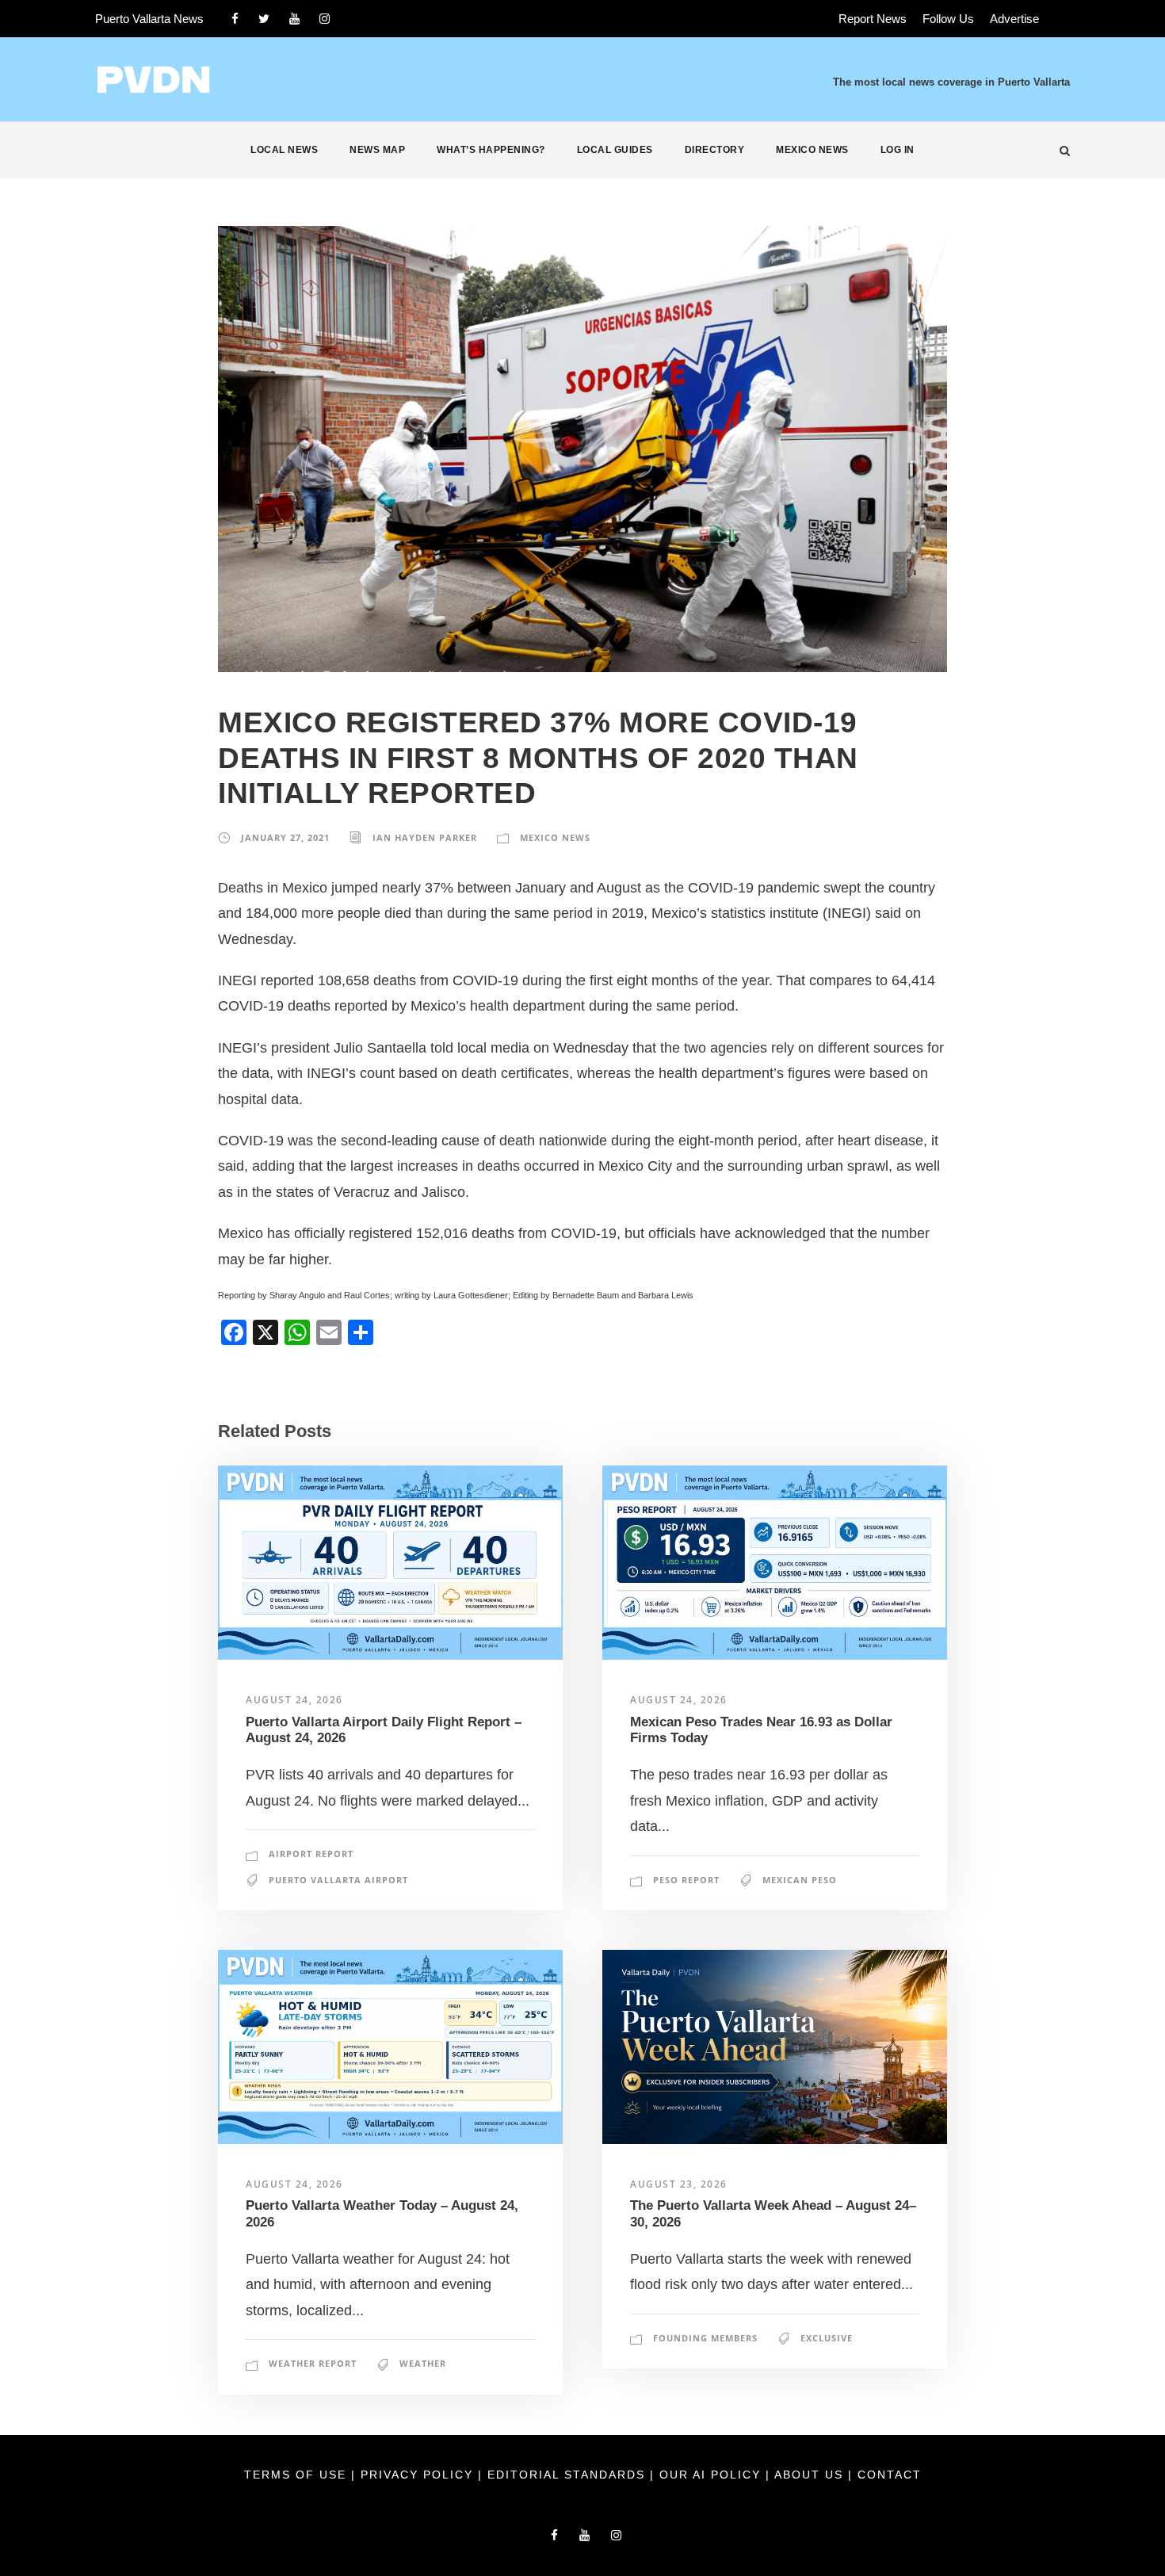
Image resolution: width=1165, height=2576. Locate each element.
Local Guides (615, 150)
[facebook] (235, 19)
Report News (873, 19)
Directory (715, 150)
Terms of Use (298, 2475)
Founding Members (705, 2338)
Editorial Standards (569, 2475)
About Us (811, 2475)
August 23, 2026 (679, 2184)
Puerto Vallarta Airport (338, 1880)
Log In (898, 150)
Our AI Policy (710, 2475)
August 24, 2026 (294, 1700)
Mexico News (812, 150)
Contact (890, 2475)
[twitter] (264, 19)
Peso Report (686, 1880)
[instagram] (325, 19)
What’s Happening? (491, 150)
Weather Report (313, 2363)
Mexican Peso (800, 1880)
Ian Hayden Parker (425, 837)
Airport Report (311, 1854)
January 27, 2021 (285, 837)
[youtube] (294, 19)
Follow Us (948, 19)
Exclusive (827, 2338)
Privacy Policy (419, 2475)
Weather (423, 2363)
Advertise (1014, 19)
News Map (377, 150)
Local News (284, 150)
